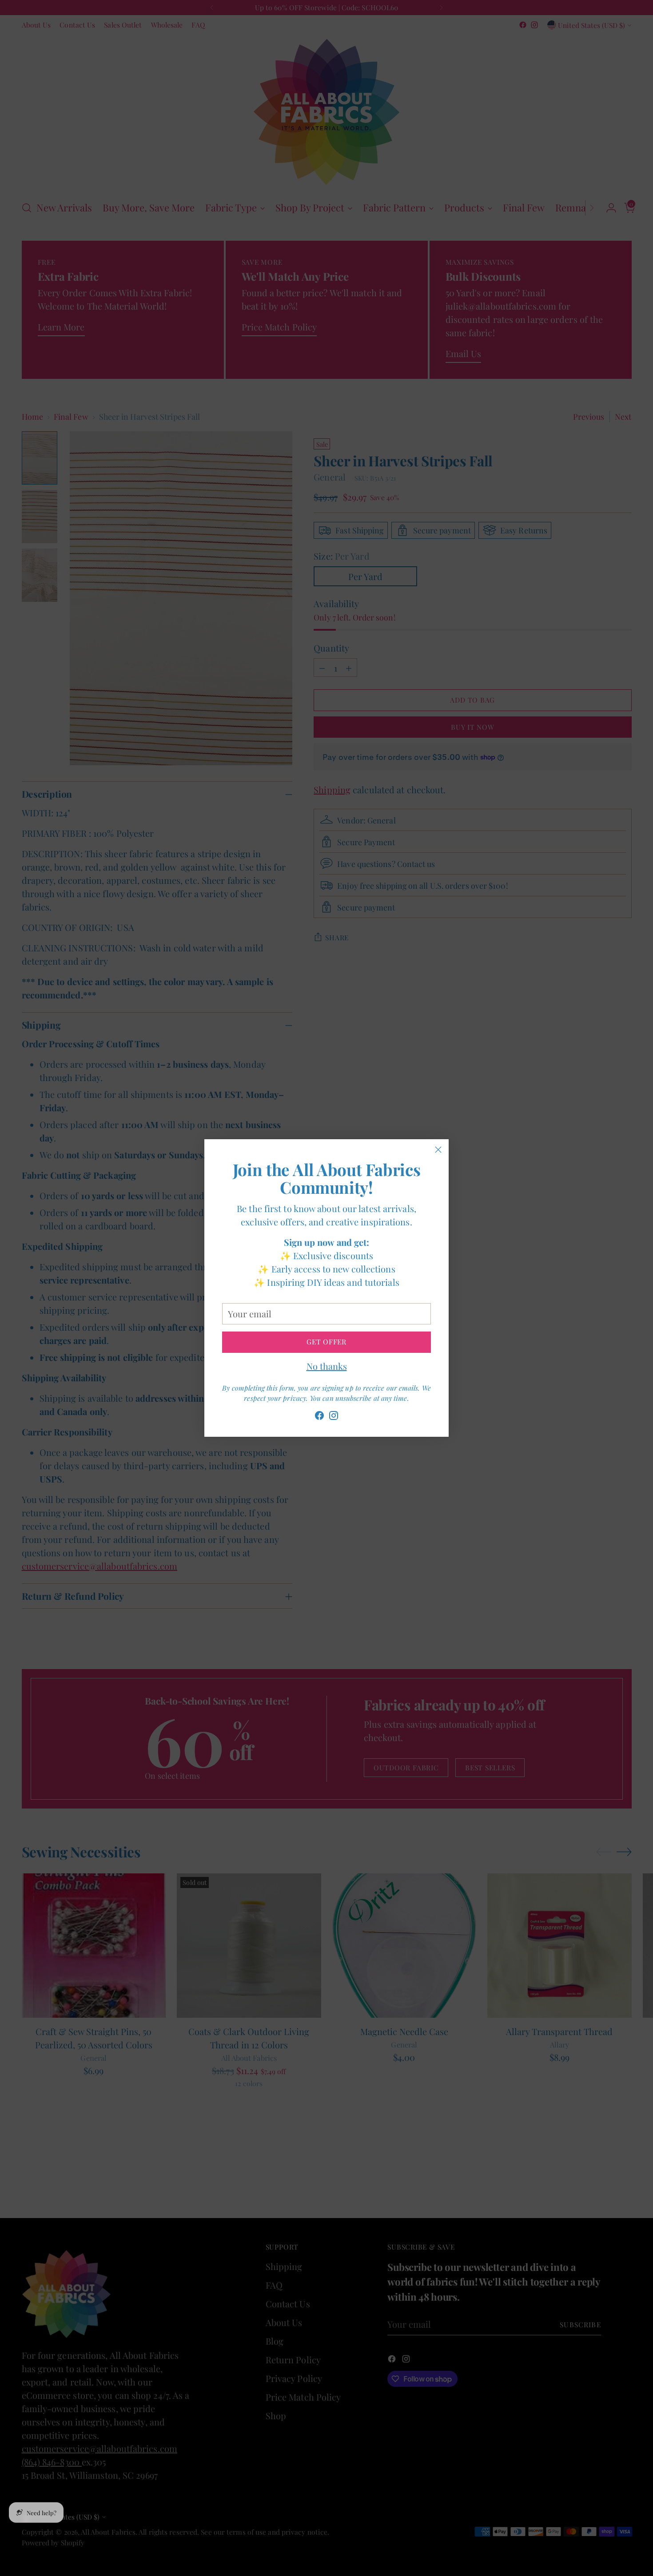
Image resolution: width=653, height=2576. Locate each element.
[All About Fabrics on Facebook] (319, 1417)
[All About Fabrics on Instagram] (334, 1417)
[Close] (438, 1150)
